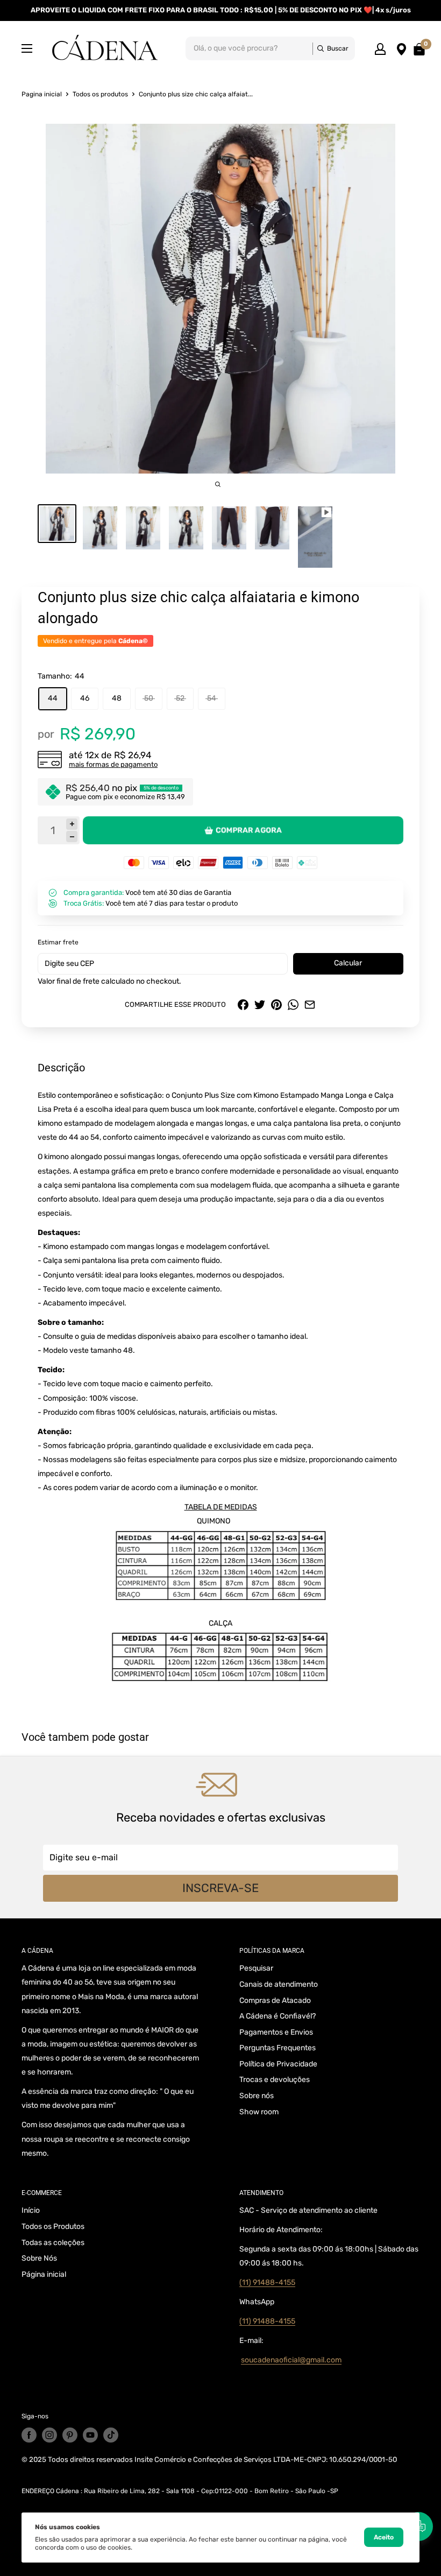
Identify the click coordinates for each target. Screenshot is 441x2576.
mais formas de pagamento (113, 764)
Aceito (384, 2537)
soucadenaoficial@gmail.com (291, 2360)
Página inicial (44, 2274)
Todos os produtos (100, 94)
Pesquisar (256, 1968)
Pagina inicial (42, 94)
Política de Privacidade (278, 2064)
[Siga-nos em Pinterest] (70, 2435)
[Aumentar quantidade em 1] (72, 824)
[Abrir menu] (27, 48)
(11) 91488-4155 (267, 2282)
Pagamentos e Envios (276, 2032)
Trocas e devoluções (275, 2080)
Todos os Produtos (53, 2226)
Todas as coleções (53, 2243)
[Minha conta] (380, 48)
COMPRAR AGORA (249, 830)
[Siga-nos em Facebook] (29, 2435)
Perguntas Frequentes (278, 2048)
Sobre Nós (39, 2258)
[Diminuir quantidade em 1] (72, 837)
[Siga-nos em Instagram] (49, 2435)
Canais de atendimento (279, 1984)
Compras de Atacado (275, 2000)
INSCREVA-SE (220, 1888)
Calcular (348, 963)
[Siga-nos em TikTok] (111, 2435)
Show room (259, 2112)
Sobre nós (257, 2096)
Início (31, 2210)
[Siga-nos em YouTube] (90, 2435)
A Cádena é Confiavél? (278, 2016)
